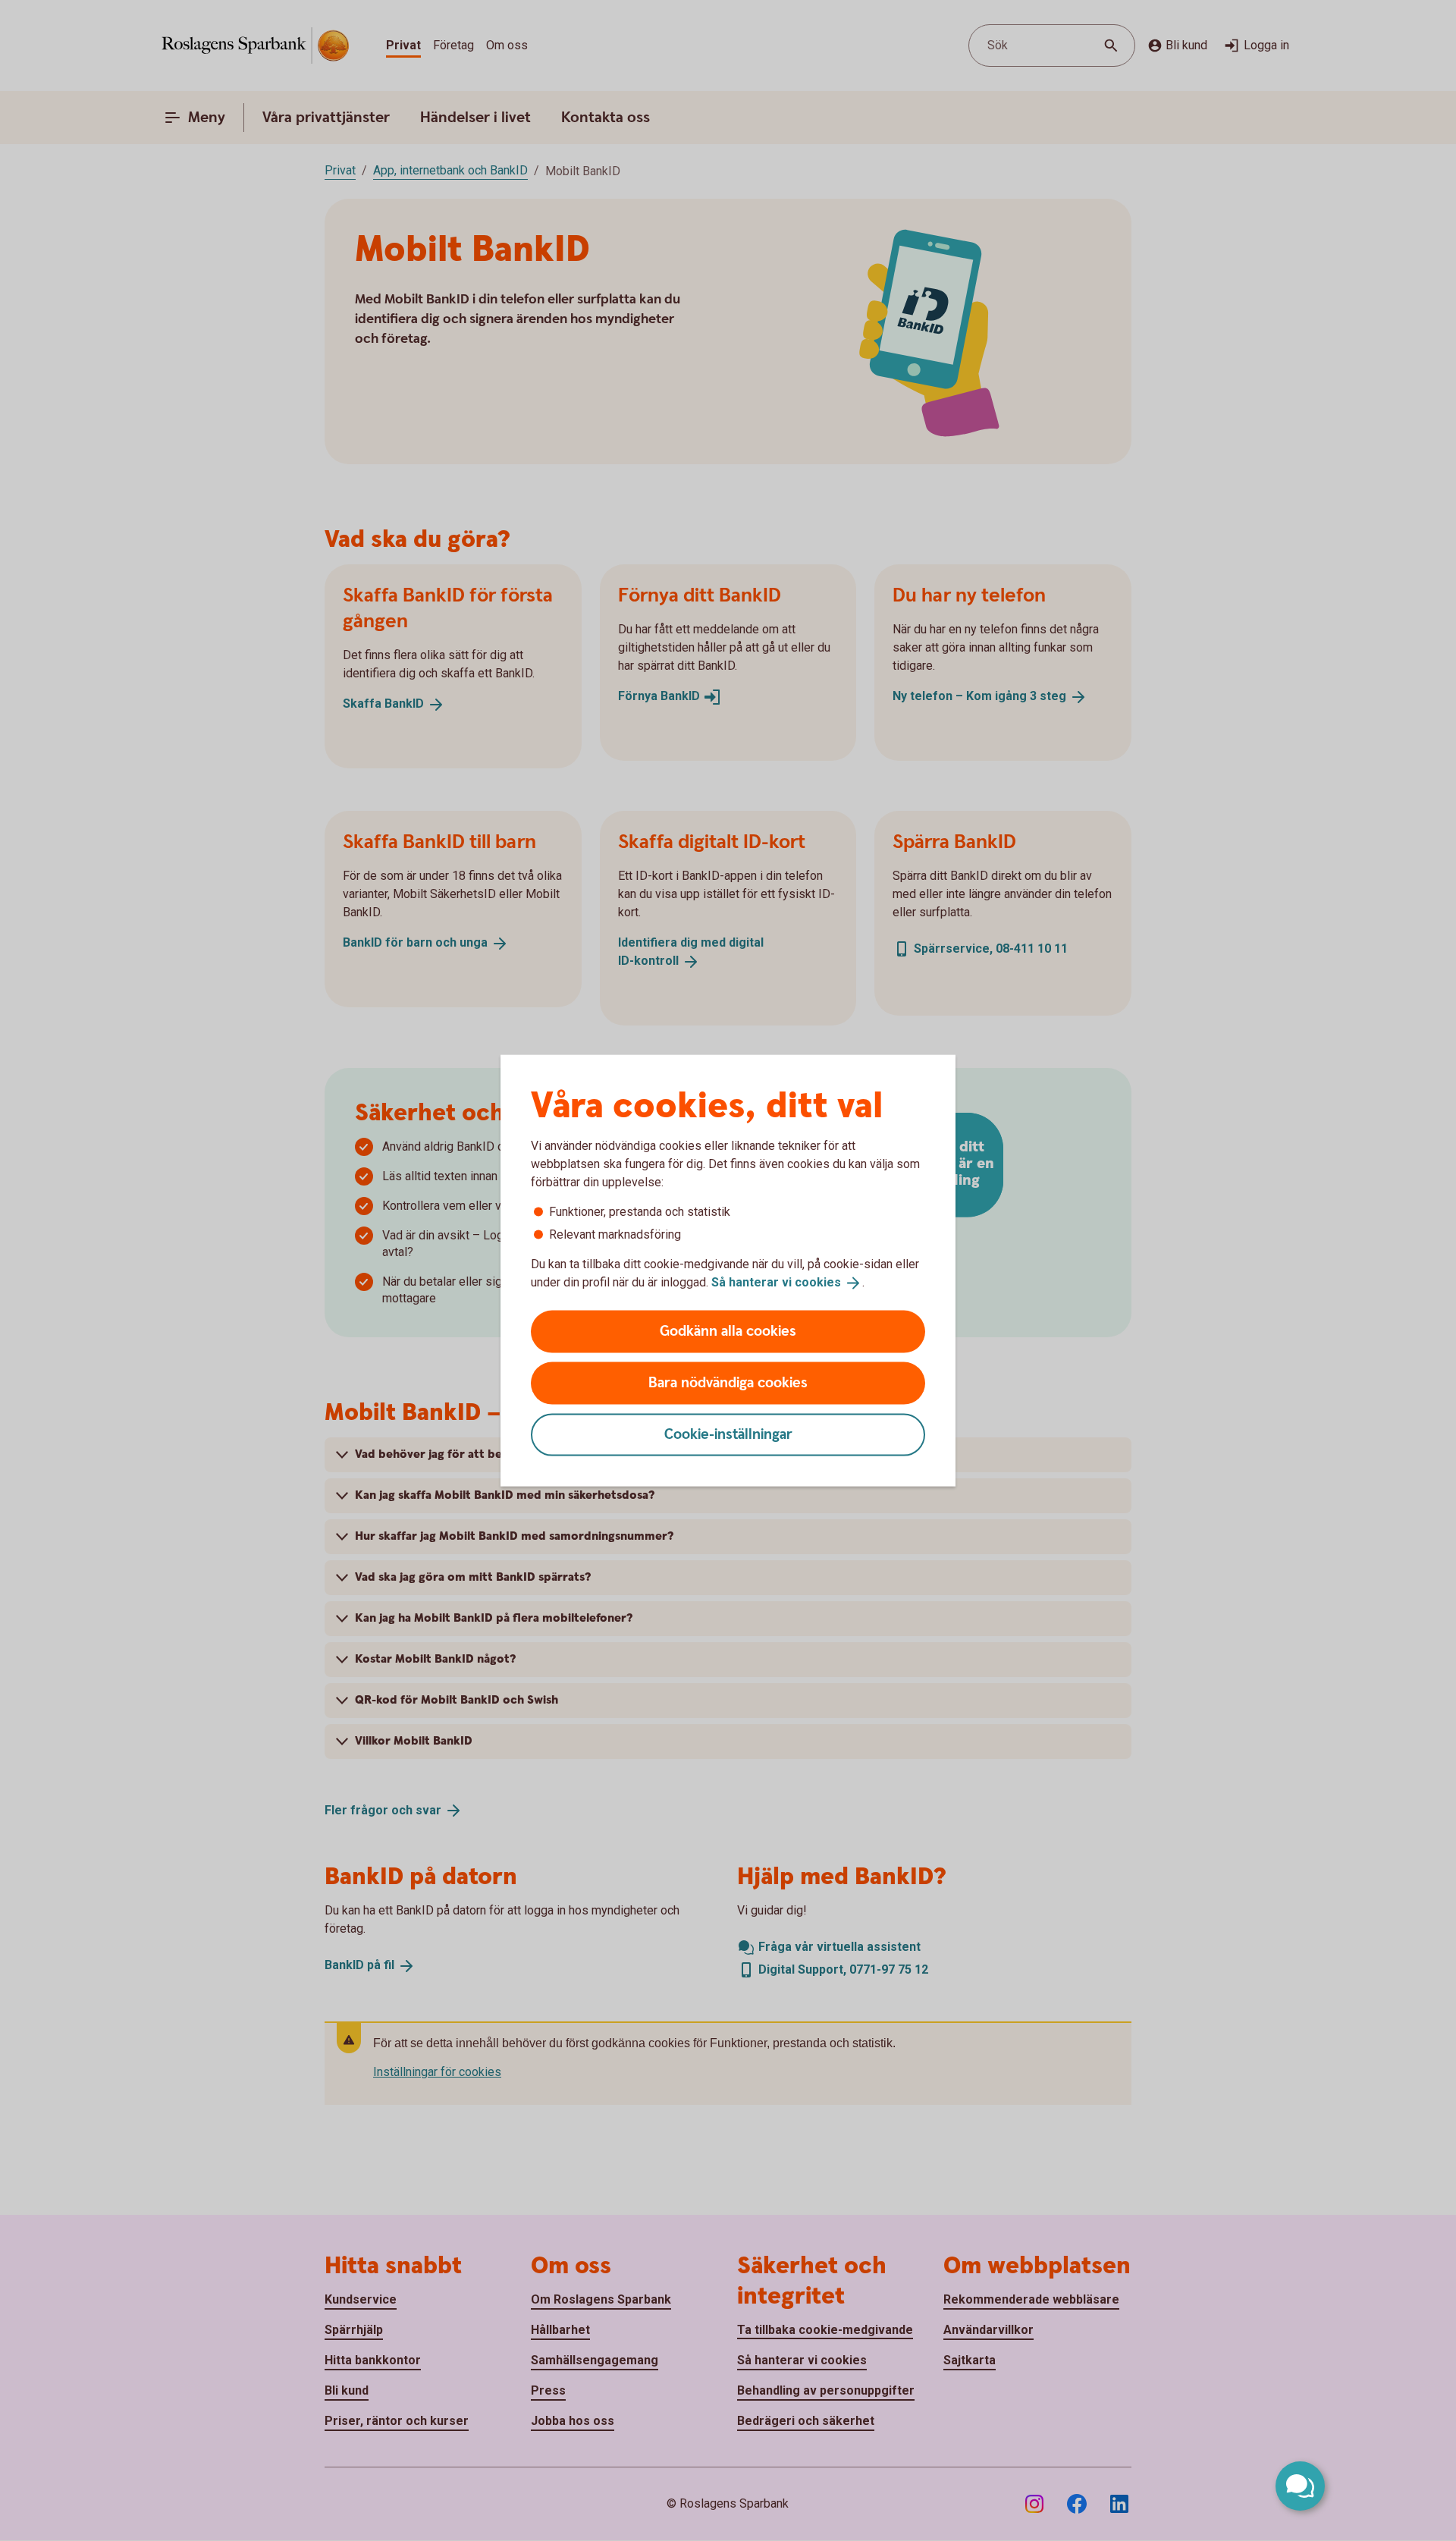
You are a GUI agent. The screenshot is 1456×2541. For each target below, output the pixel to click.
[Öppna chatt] (1300, 2486)
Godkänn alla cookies (728, 1331)
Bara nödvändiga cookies (728, 1382)
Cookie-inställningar (728, 1434)
